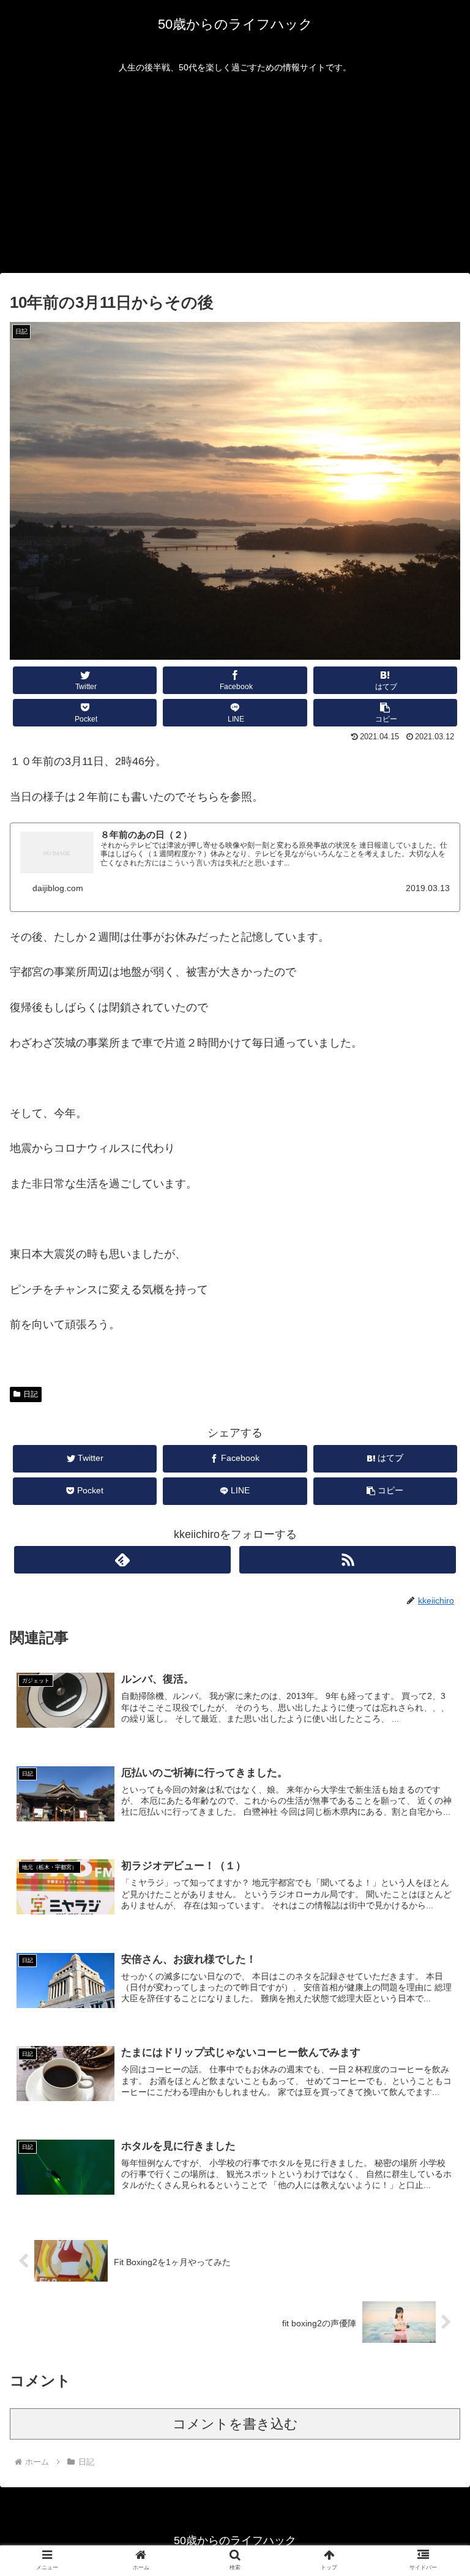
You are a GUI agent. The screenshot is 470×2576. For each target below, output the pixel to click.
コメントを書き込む (235, 2424)
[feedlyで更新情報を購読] (122, 1560)
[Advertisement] (235, 181)
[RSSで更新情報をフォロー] (347, 1560)
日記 (31, 1394)
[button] (386, 713)
